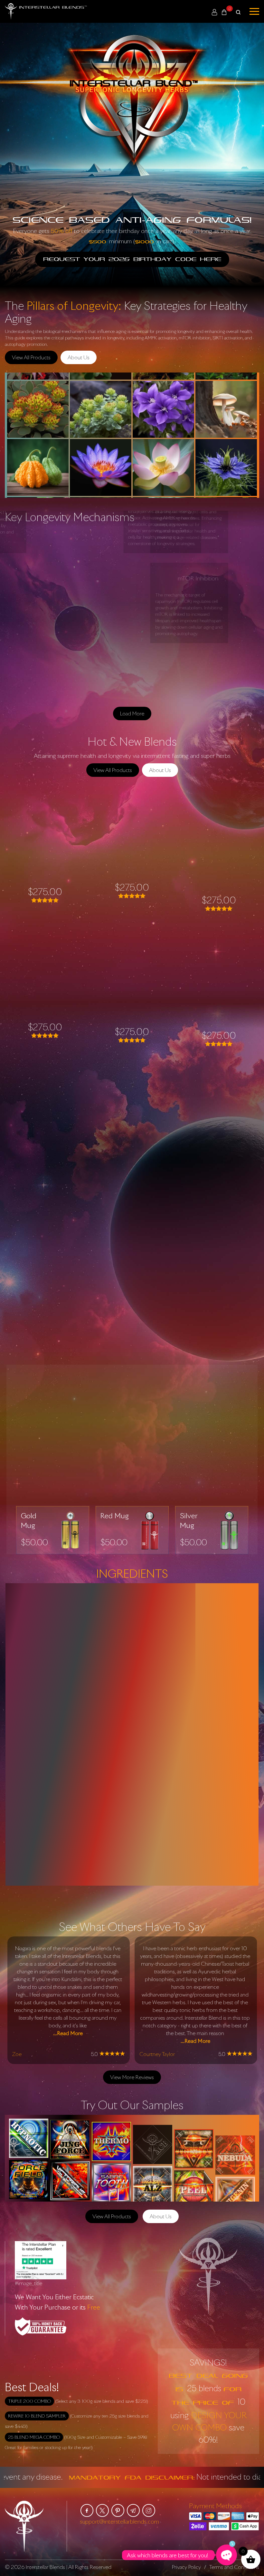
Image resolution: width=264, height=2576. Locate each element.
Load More (132, 714)
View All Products (31, 357)
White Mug (39, 1405)
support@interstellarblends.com (119, 2521)
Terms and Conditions (234, 2567)
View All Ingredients (112, 1899)
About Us (79, 357)
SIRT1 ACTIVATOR (45, 1013)
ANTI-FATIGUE (45, 878)
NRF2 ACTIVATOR (132, 1013)
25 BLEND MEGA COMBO (34, 2437)
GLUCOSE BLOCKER (219, 882)
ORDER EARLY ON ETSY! (132, 1084)
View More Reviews (132, 2077)
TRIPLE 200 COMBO (29, 2401)
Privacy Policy (186, 2567)
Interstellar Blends (45, 2567)
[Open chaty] (226, 2555)
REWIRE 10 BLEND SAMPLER (37, 2416)
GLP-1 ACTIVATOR (132, 878)
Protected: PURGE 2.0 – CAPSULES (219, 1017)
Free (94, 2307)
